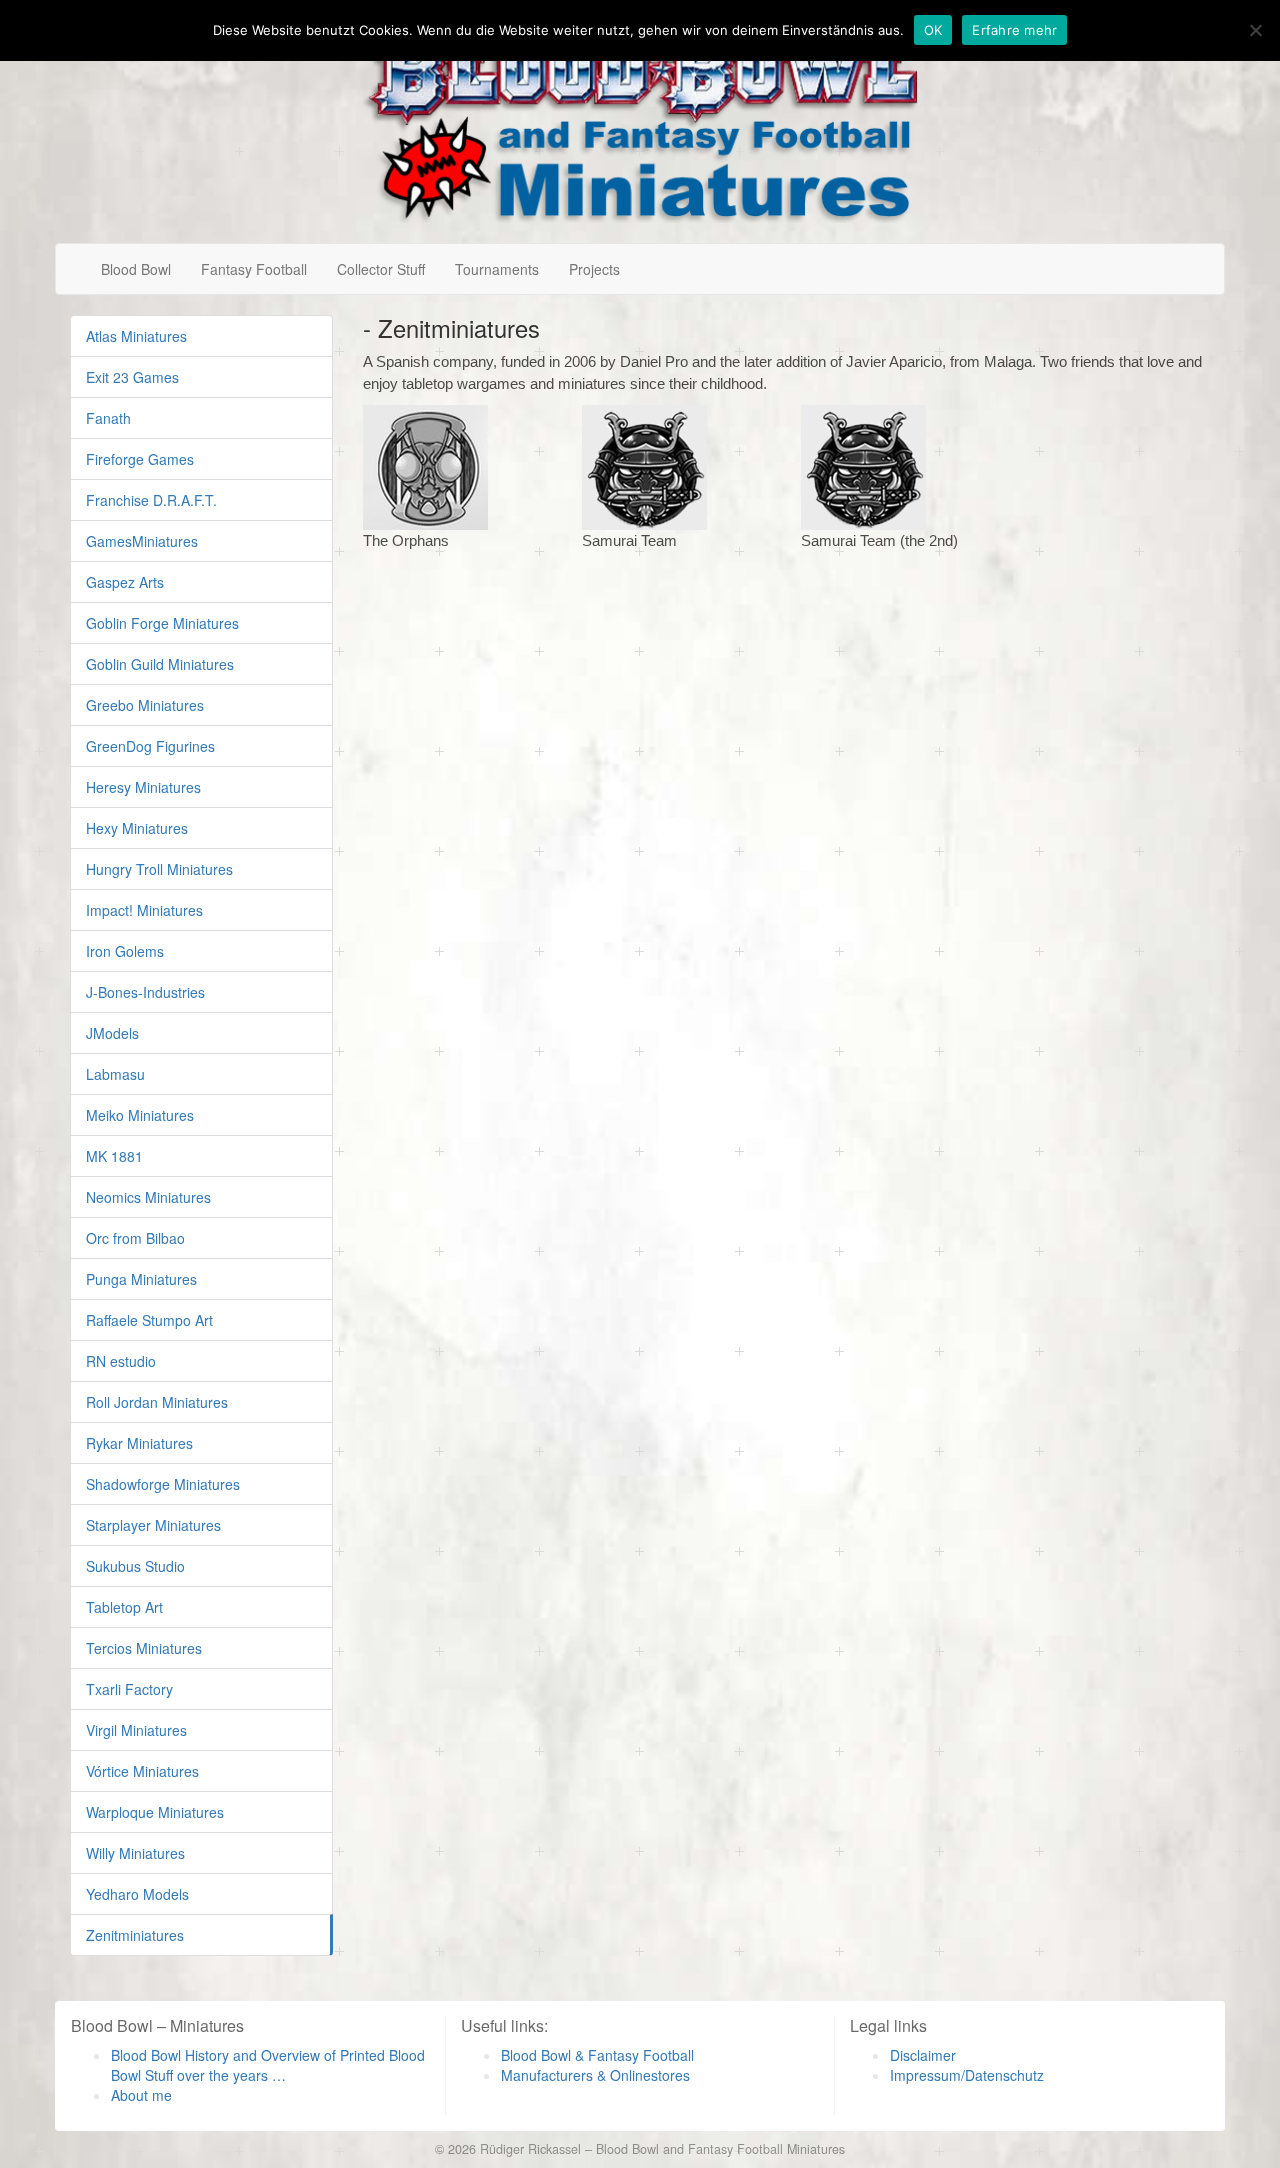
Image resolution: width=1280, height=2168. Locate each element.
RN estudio (121, 1361)
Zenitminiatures (135, 1935)
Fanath (108, 418)
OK (933, 30)
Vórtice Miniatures (142, 1771)
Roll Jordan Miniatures (157, 1402)
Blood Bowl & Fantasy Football (597, 2055)
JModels (112, 1033)
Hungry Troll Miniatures (159, 869)
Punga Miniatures (141, 1279)
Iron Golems (125, 951)
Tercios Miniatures (144, 1648)
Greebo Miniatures (145, 705)
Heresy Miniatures (143, 787)
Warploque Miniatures (155, 1812)
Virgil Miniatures (136, 1730)
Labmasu (115, 1074)
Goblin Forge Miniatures (162, 623)
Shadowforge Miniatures (163, 1484)
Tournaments (497, 269)
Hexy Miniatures (137, 828)
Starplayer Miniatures (153, 1525)
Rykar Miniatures (139, 1443)
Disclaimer (923, 2055)
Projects (594, 269)
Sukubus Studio (135, 1566)
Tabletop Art (124, 1607)
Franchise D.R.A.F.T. (151, 500)
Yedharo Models (137, 1894)
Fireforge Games (140, 459)
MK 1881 (114, 1156)
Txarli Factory (129, 1689)
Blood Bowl (136, 269)
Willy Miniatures (135, 1853)
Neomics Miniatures (148, 1197)
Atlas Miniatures (136, 336)
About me (141, 2095)
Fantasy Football (254, 269)
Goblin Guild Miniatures (160, 664)
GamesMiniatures (142, 541)
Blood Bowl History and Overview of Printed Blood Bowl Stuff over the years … (268, 2065)
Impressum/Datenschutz (967, 2075)
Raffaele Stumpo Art (149, 1320)
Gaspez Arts (125, 582)
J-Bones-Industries (145, 992)
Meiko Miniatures (140, 1115)
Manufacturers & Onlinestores (595, 2075)
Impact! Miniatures (144, 910)
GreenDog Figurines (150, 746)
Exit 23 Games (132, 377)
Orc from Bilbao (135, 1238)
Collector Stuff (381, 269)
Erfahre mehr (1014, 30)
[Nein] (1255, 30)
